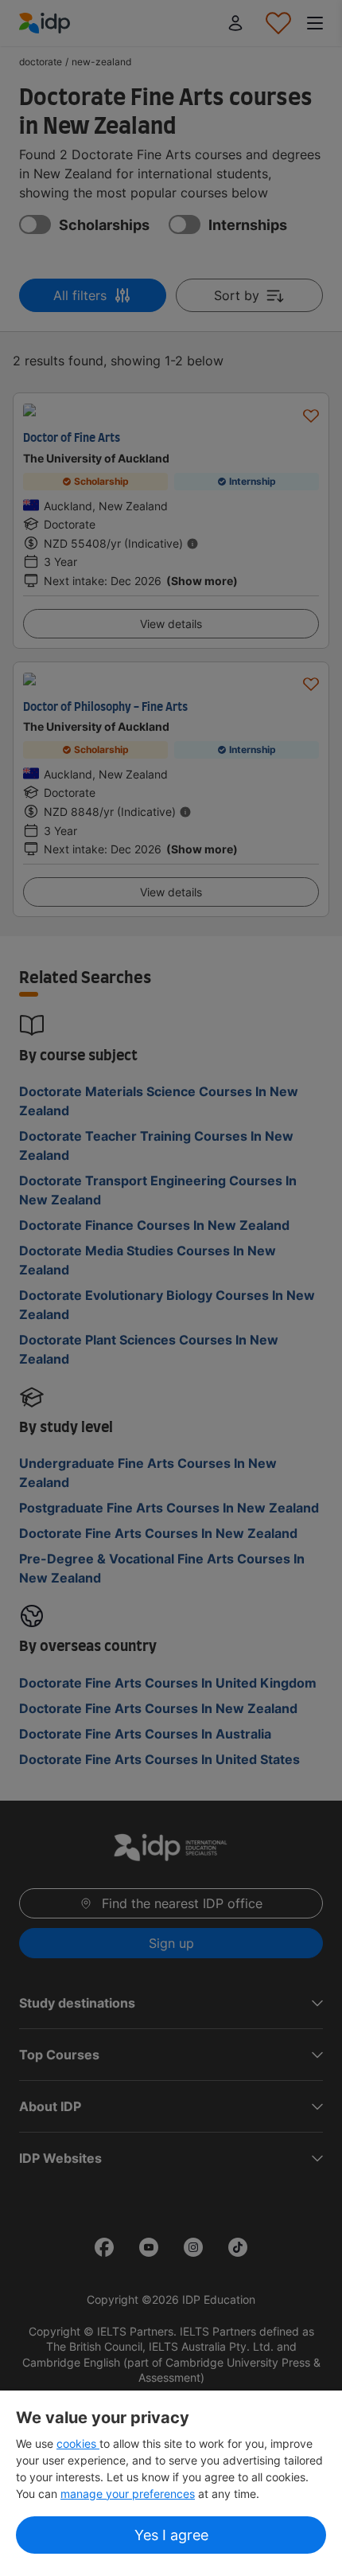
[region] (171, 2483)
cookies (78, 2443)
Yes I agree (171, 2535)
